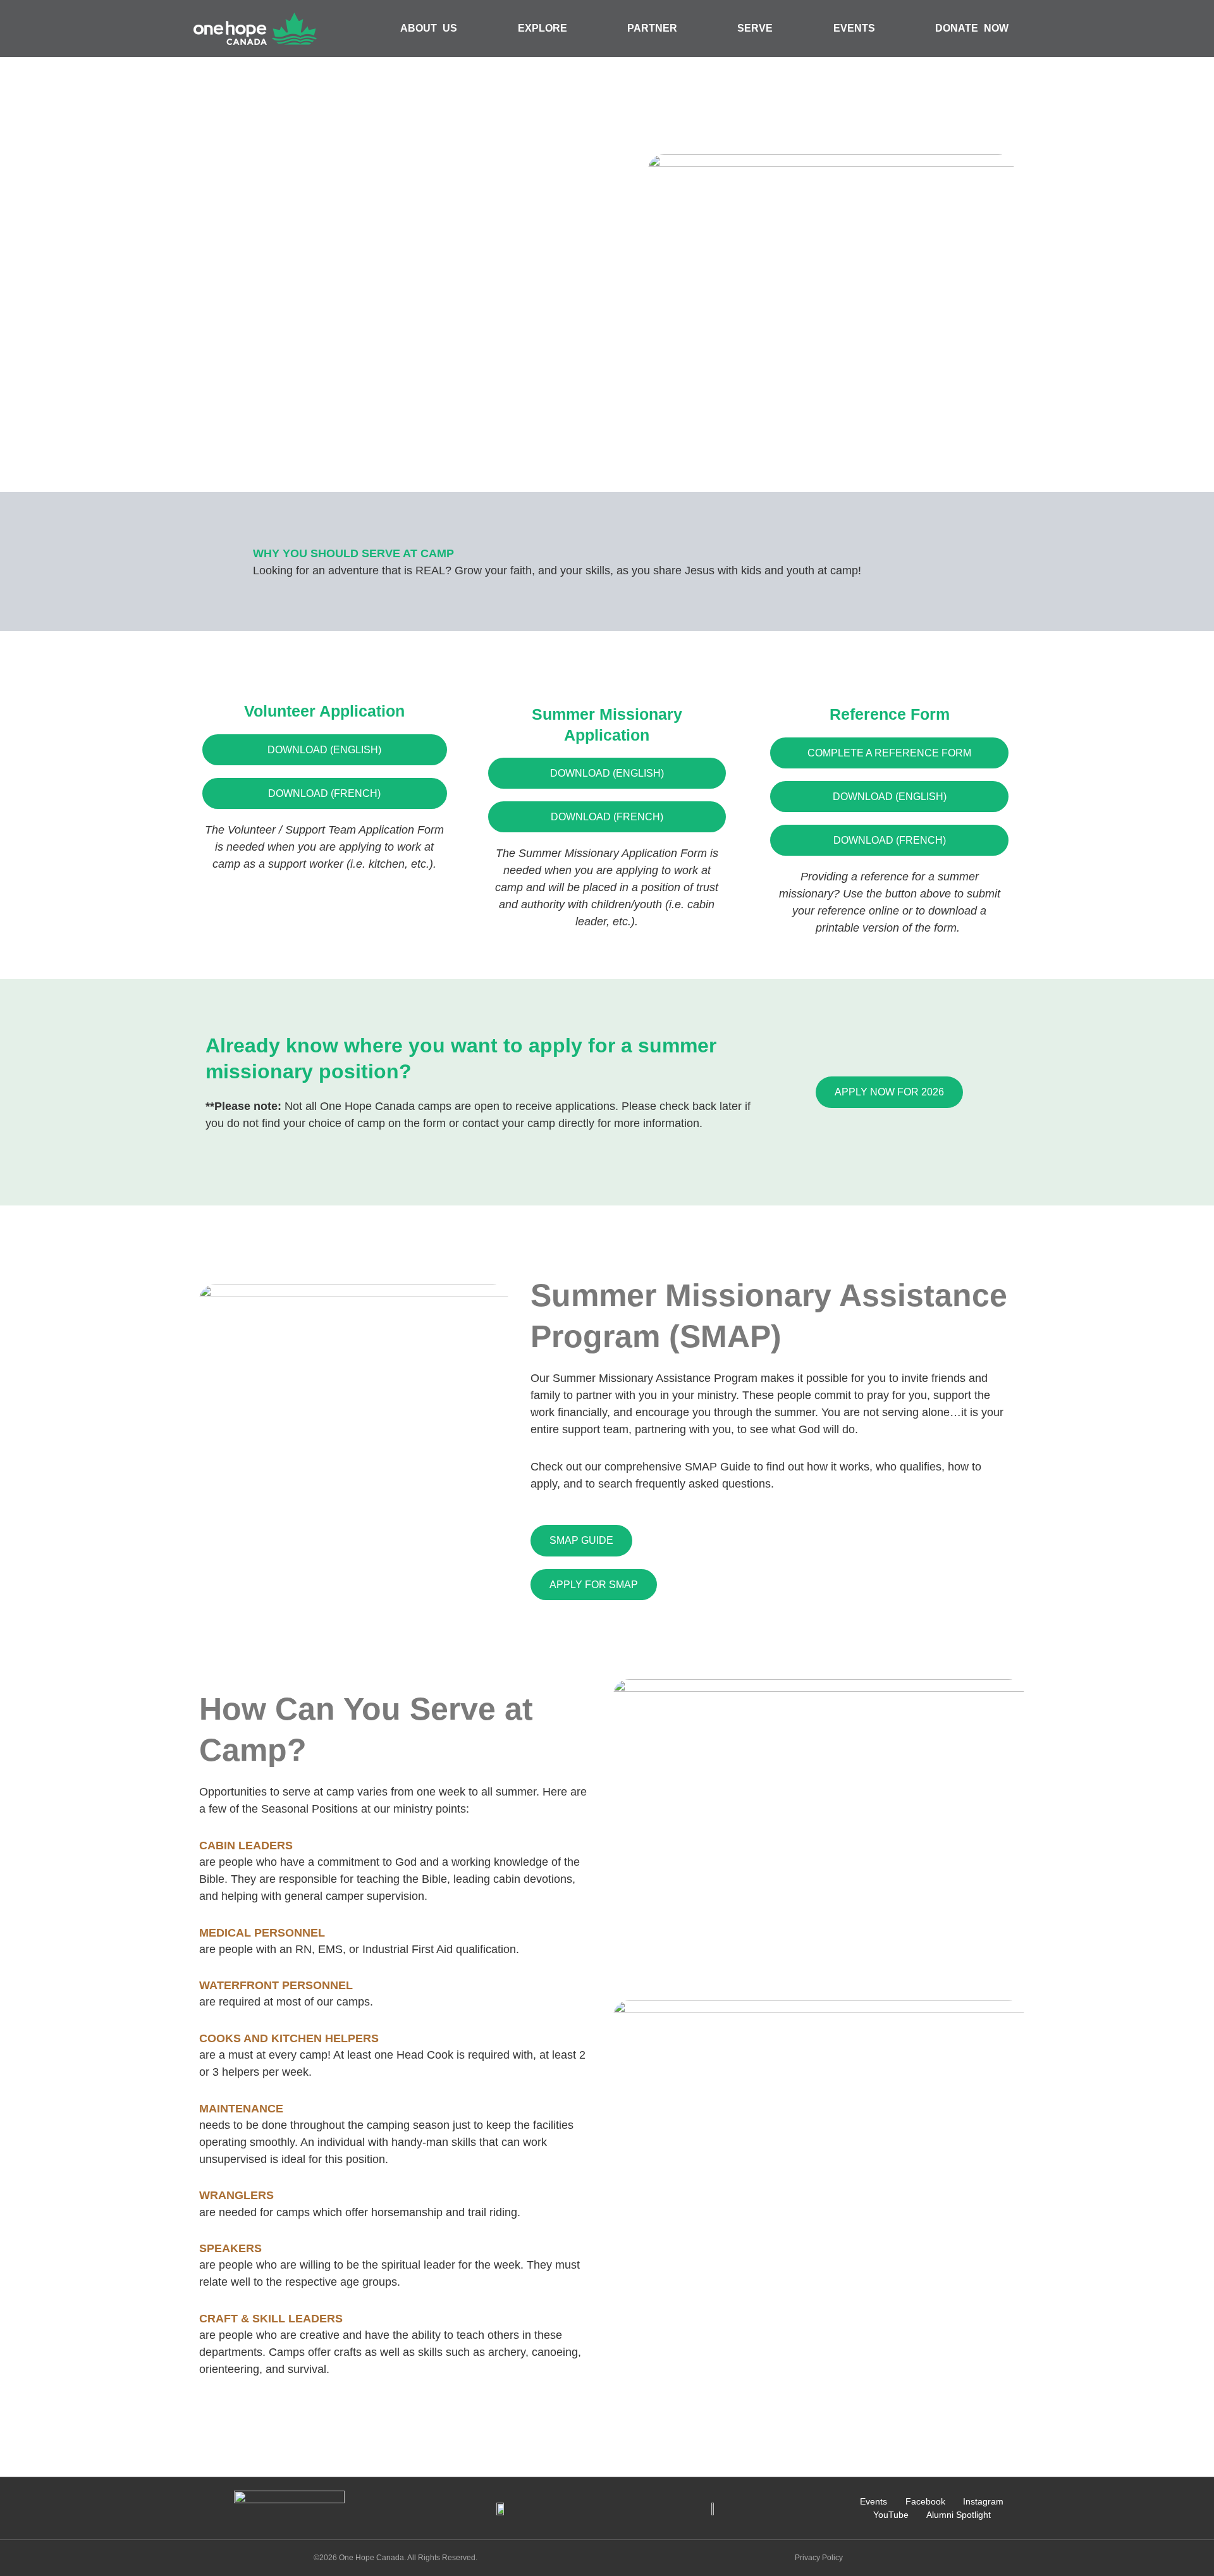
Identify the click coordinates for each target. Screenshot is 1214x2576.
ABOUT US (429, 28)
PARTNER (652, 28)
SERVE (755, 28)
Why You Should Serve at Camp (353, 553)
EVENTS (854, 28)
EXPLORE (543, 28)
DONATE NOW (972, 28)
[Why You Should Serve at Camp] (221, 562)
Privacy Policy (819, 2558)
